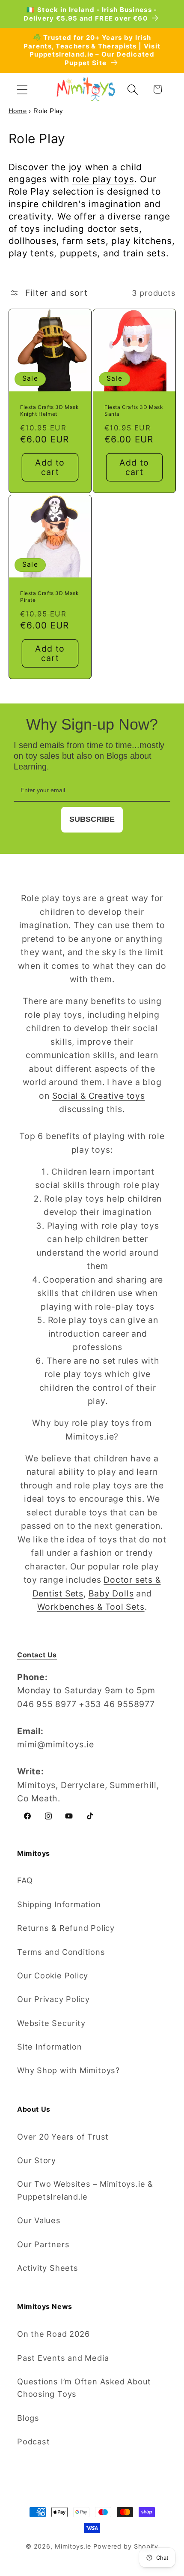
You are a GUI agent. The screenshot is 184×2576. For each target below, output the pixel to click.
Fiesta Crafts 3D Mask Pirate (50, 597)
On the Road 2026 (53, 2334)
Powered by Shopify (126, 2546)
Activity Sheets (48, 2268)
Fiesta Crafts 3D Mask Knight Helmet (50, 411)
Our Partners (43, 2244)
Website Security (51, 2023)
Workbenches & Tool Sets (91, 1607)
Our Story (37, 2160)
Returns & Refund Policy (66, 1928)
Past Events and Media (63, 2358)
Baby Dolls (111, 1593)
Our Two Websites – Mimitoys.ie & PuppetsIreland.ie (85, 2190)
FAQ (25, 1880)
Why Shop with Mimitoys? (68, 2070)
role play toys (103, 179)
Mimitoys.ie (73, 2546)
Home (18, 111)
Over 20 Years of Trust (63, 2137)
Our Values (39, 2220)
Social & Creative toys (99, 1096)
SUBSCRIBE (92, 819)
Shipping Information (59, 1904)
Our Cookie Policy (53, 1975)
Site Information (49, 2047)
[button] (22, 89)
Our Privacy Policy (53, 1999)
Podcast (33, 2441)
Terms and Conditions (61, 1952)
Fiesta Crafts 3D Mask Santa (134, 411)
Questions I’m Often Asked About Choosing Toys (84, 2388)
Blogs (28, 2418)
